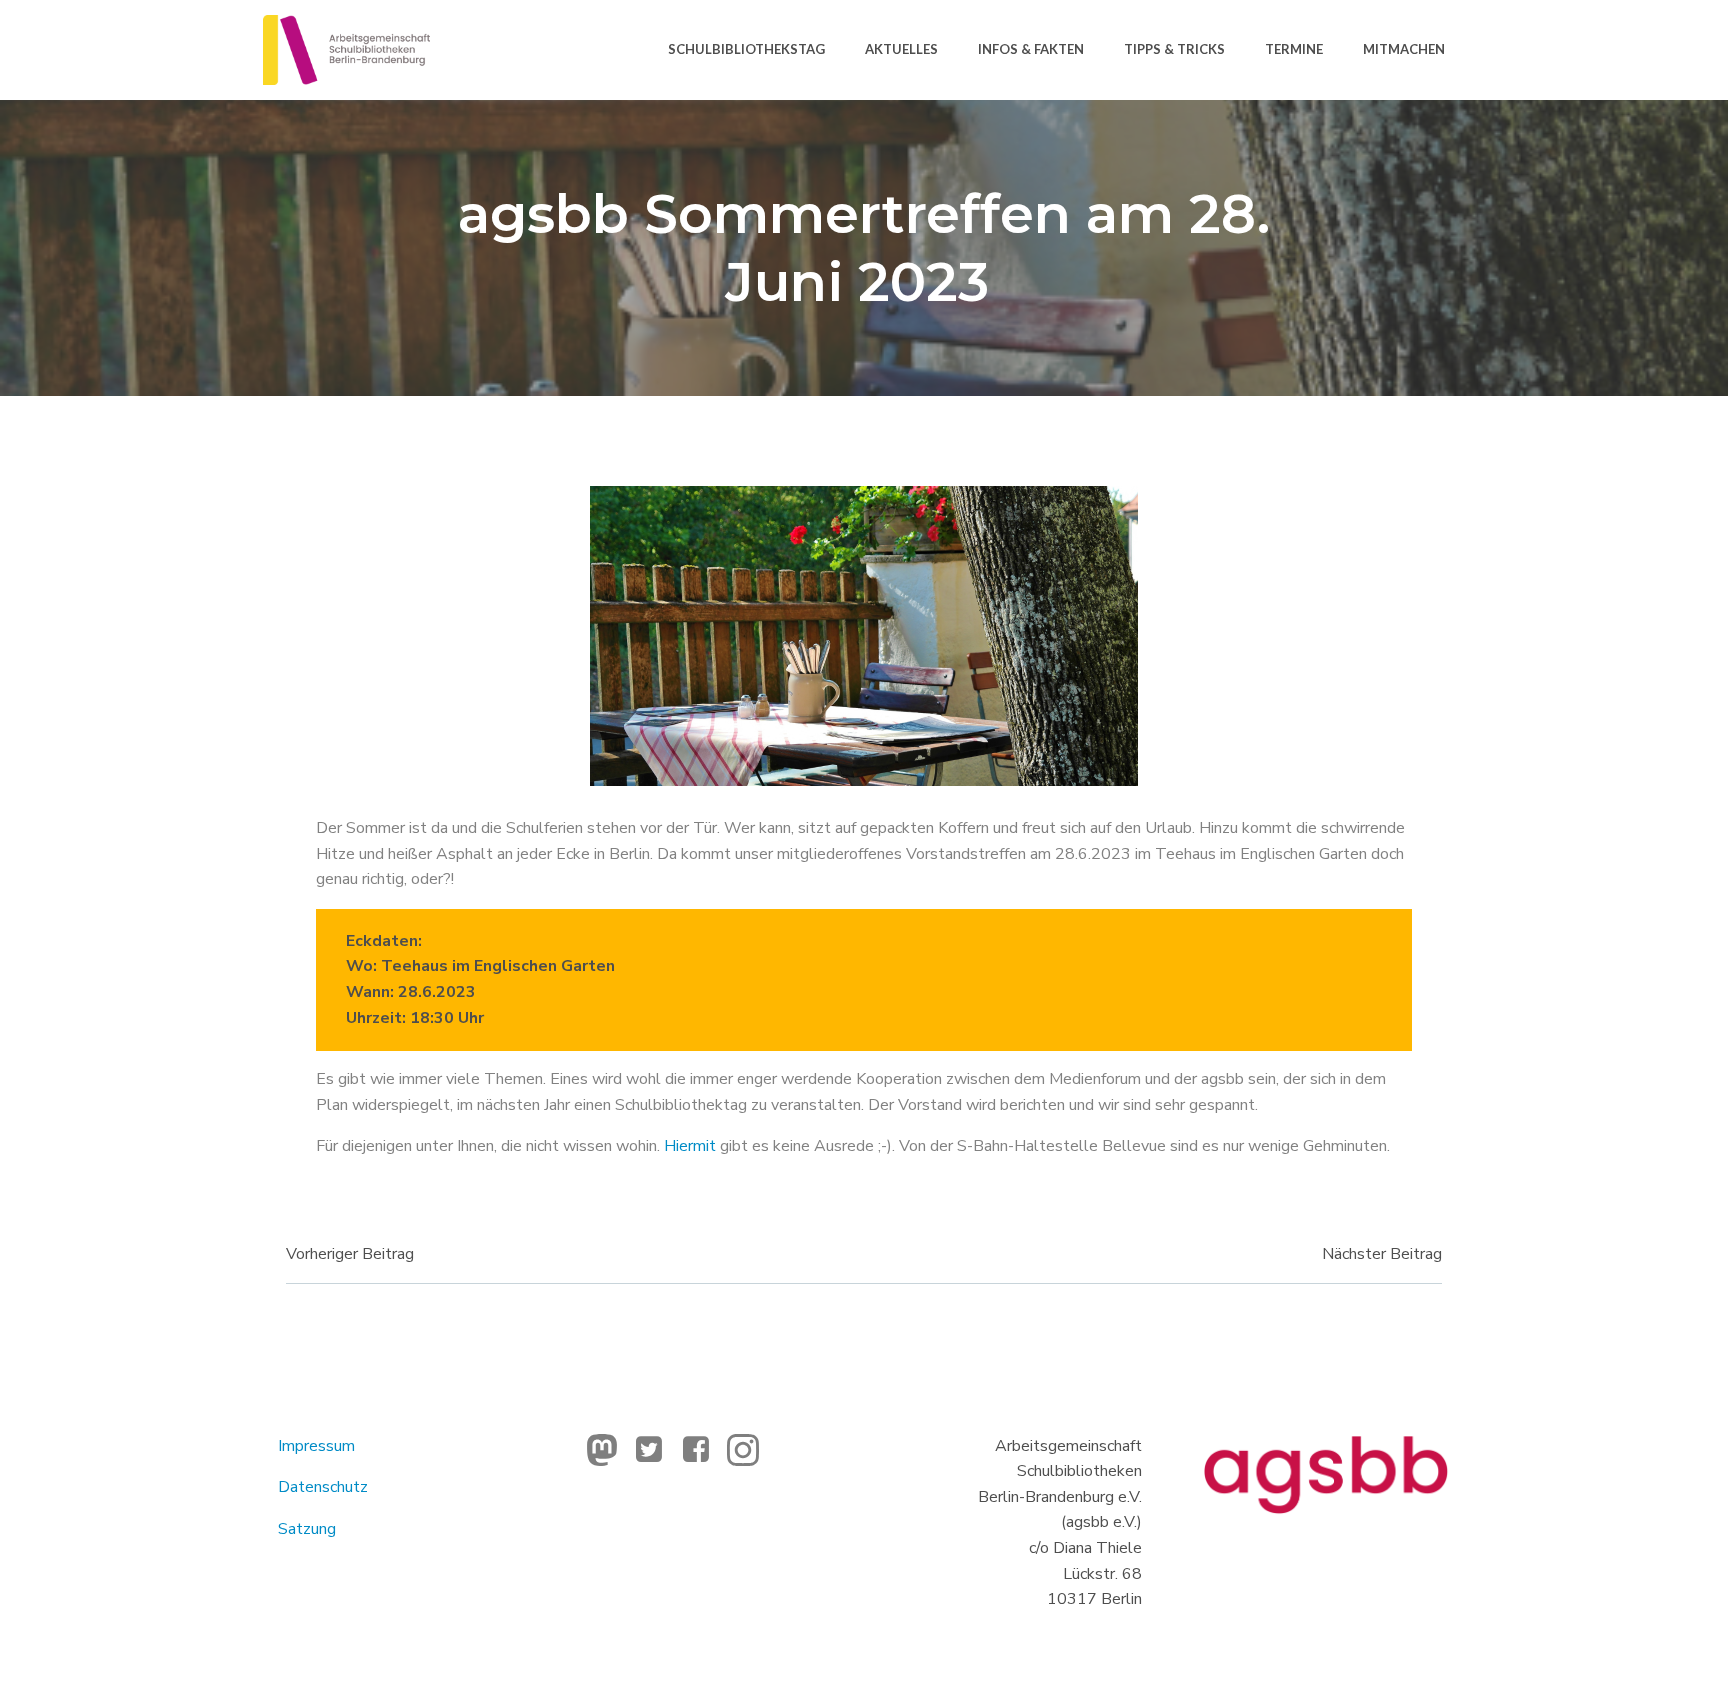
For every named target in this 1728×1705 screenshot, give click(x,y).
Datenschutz (323, 1487)
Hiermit (690, 1146)
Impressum (316, 1446)
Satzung (307, 1529)
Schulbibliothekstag (746, 49)
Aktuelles (901, 49)
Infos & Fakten (1031, 49)
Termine (1294, 49)
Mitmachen (1404, 49)
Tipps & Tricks (1174, 49)
